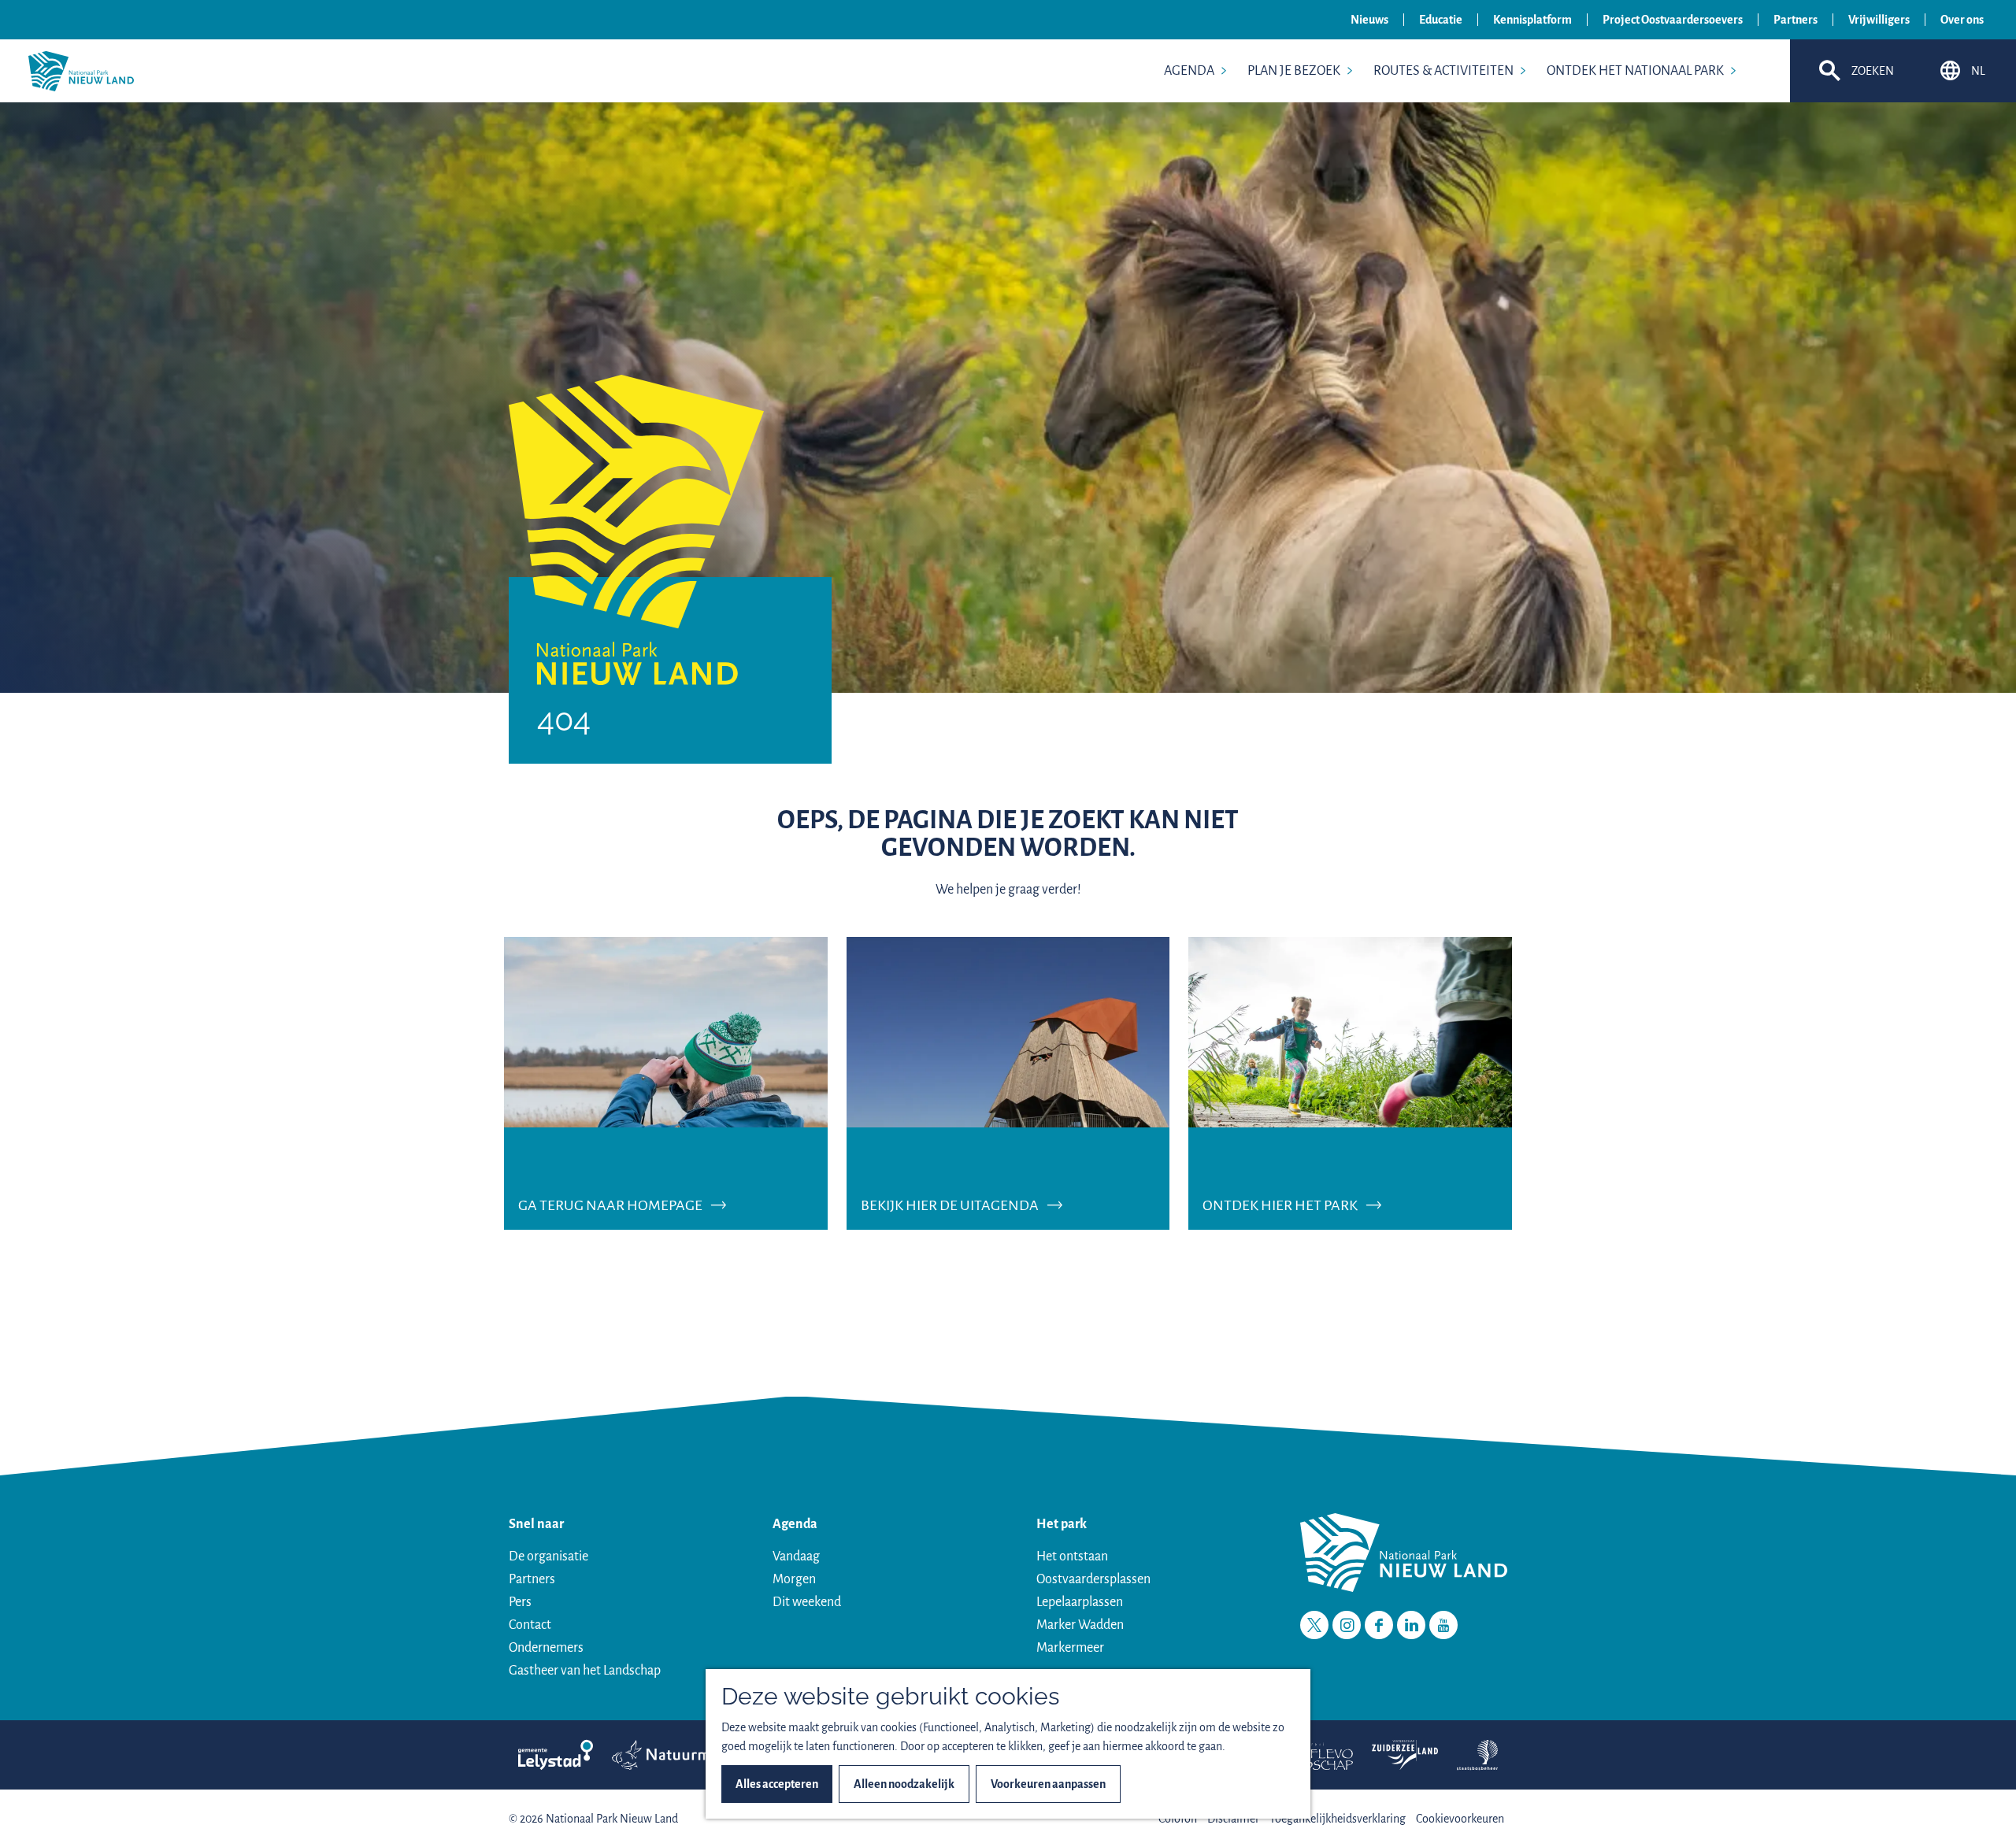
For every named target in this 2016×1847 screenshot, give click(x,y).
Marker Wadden (1080, 1625)
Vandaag (796, 1556)
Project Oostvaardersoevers (1673, 20)
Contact (530, 1625)
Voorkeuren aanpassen (1048, 1784)
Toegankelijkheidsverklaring (1338, 1819)
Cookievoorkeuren (1460, 1819)
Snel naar (536, 1524)
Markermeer (1070, 1648)
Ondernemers (546, 1648)
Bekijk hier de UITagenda (950, 1205)
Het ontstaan (1072, 1556)
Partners (1795, 20)
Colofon (1178, 1819)
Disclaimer (1233, 1819)
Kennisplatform (1532, 20)
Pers (520, 1602)
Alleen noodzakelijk (904, 1784)
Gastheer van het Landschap (585, 1671)
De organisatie (548, 1556)
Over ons (1962, 20)
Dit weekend (807, 1602)
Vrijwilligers (1879, 20)
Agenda (795, 1524)
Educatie (1441, 20)
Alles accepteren (777, 1784)
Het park (1062, 1524)
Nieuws (1369, 20)
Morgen (794, 1579)
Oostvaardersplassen (1093, 1579)
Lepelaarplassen (1080, 1602)
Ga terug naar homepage (610, 1205)
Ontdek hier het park (1280, 1205)
